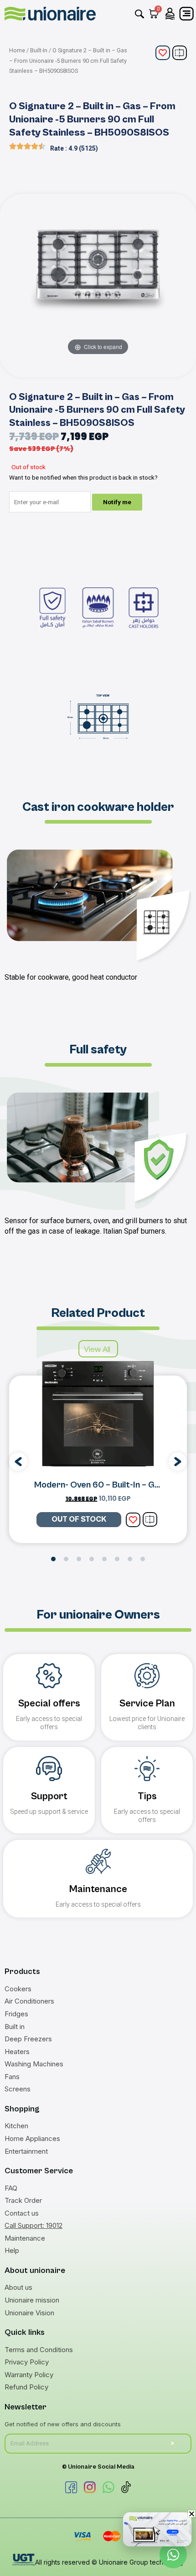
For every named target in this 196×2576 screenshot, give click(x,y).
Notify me (117, 502)
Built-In (39, 50)
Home (17, 50)
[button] (18, 1462)
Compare (180, 53)
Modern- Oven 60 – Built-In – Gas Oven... (113, 1485)
